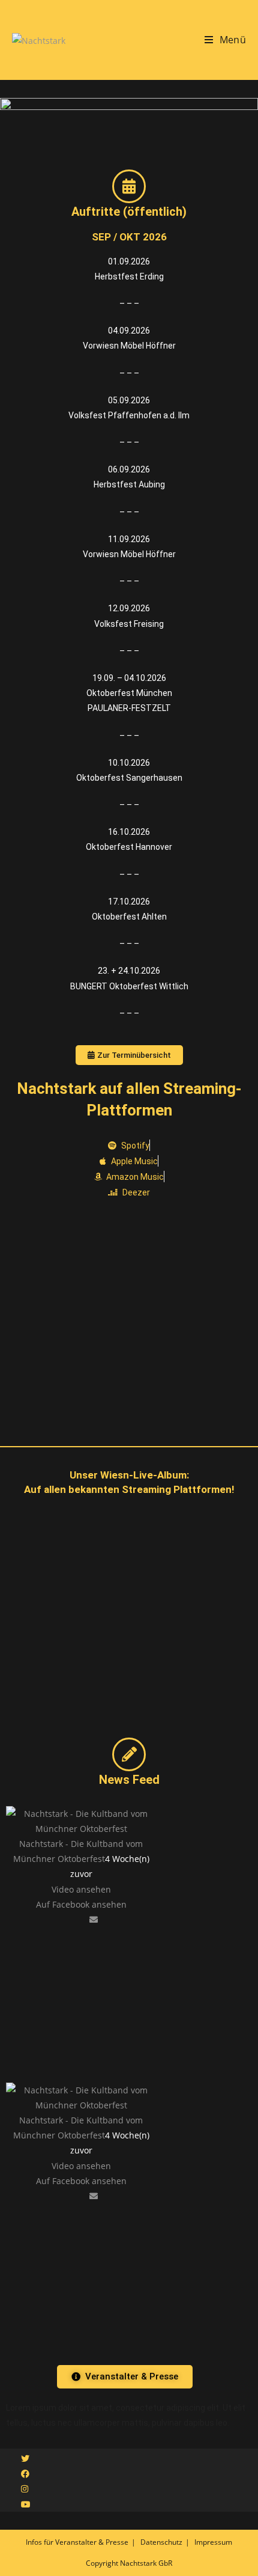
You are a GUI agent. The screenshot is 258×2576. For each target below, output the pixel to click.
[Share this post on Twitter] (77, 1919)
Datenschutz (161, 2542)
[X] (25, 2458)
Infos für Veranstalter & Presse (77, 2542)
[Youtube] (26, 2504)
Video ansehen (81, 1889)
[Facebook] (25, 2474)
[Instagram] (25, 2489)
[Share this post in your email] (94, 1919)
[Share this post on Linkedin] (85, 1919)
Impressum (213, 2542)
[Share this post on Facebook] (68, 1919)
